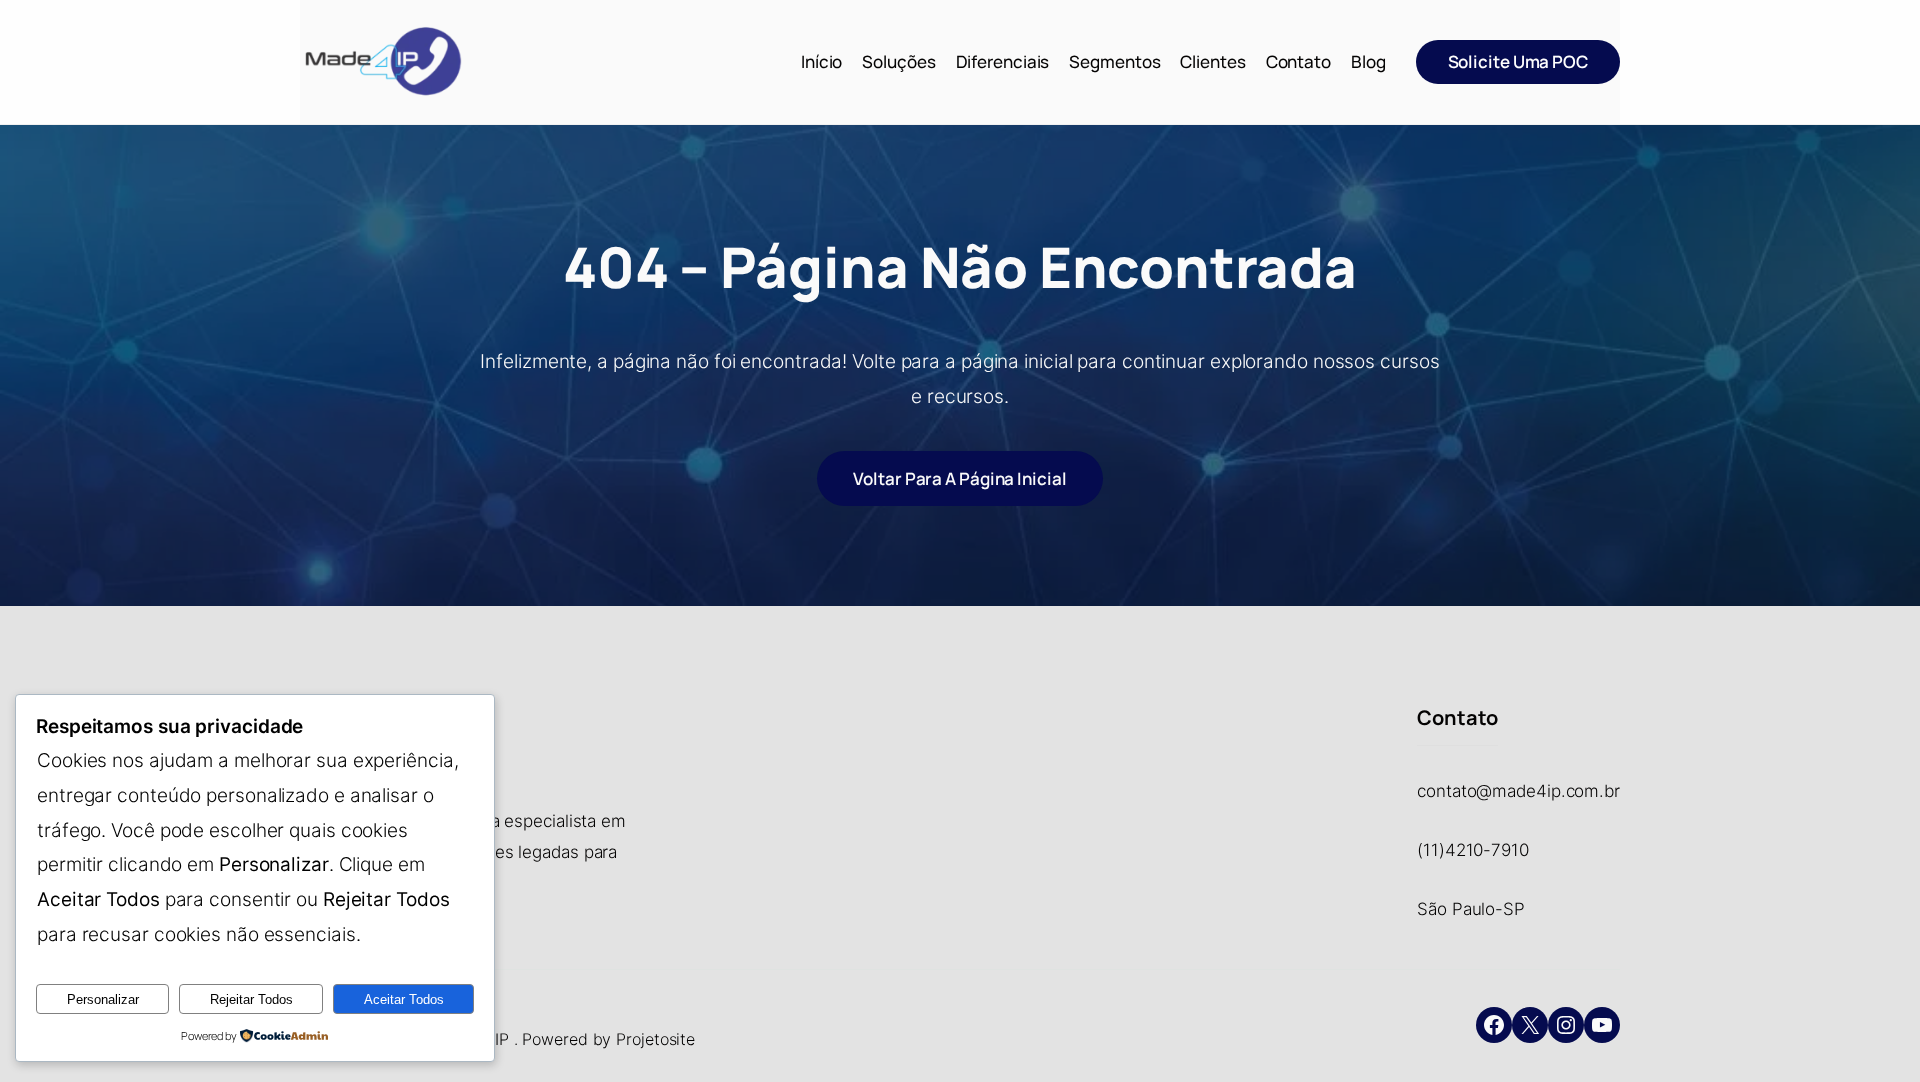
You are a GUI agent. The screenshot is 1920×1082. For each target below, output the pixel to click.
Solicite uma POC (1518, 61)
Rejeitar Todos (251, 999)
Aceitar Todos (404, 999)
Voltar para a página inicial (959, 478)
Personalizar (103, 999)
